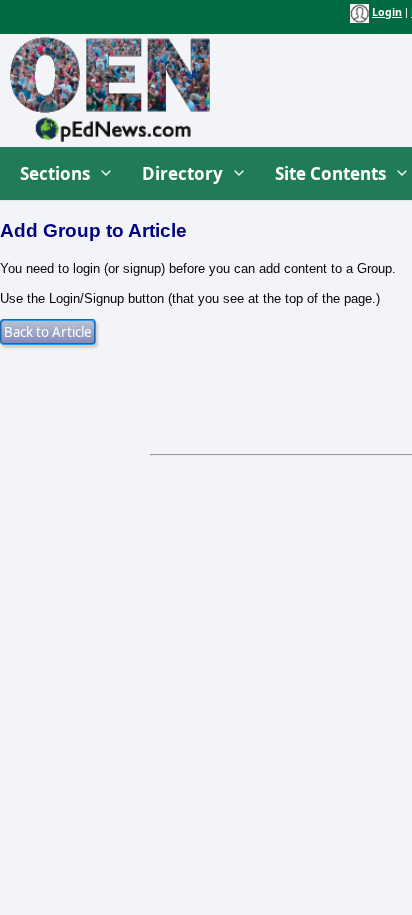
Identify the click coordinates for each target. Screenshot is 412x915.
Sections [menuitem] (55, 173)
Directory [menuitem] (182, 173)
